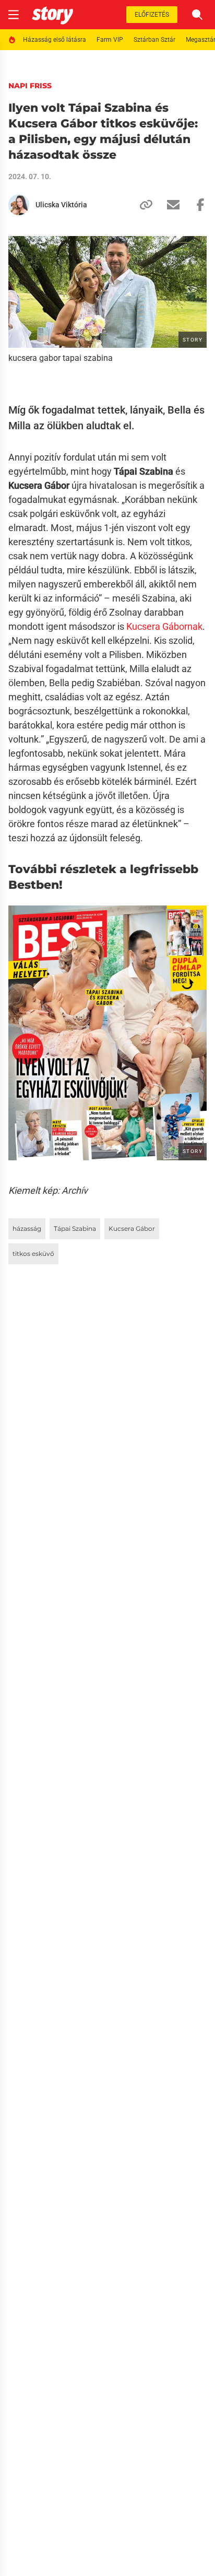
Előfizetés (152, 15)
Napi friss (30, 86)
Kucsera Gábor (132, 1228)
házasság (27, 1228)
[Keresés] (197, 15)
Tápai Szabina (75, 1228)
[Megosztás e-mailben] (169, 205)
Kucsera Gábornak (164, 626)
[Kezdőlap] (52, 15)
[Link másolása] (142, 205)
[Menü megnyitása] (14, 15)
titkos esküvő (33, 1254)
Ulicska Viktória (61, 205)
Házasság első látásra (55, 40)
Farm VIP (110, 40)
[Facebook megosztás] (196, 205)
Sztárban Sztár (154, 40)
